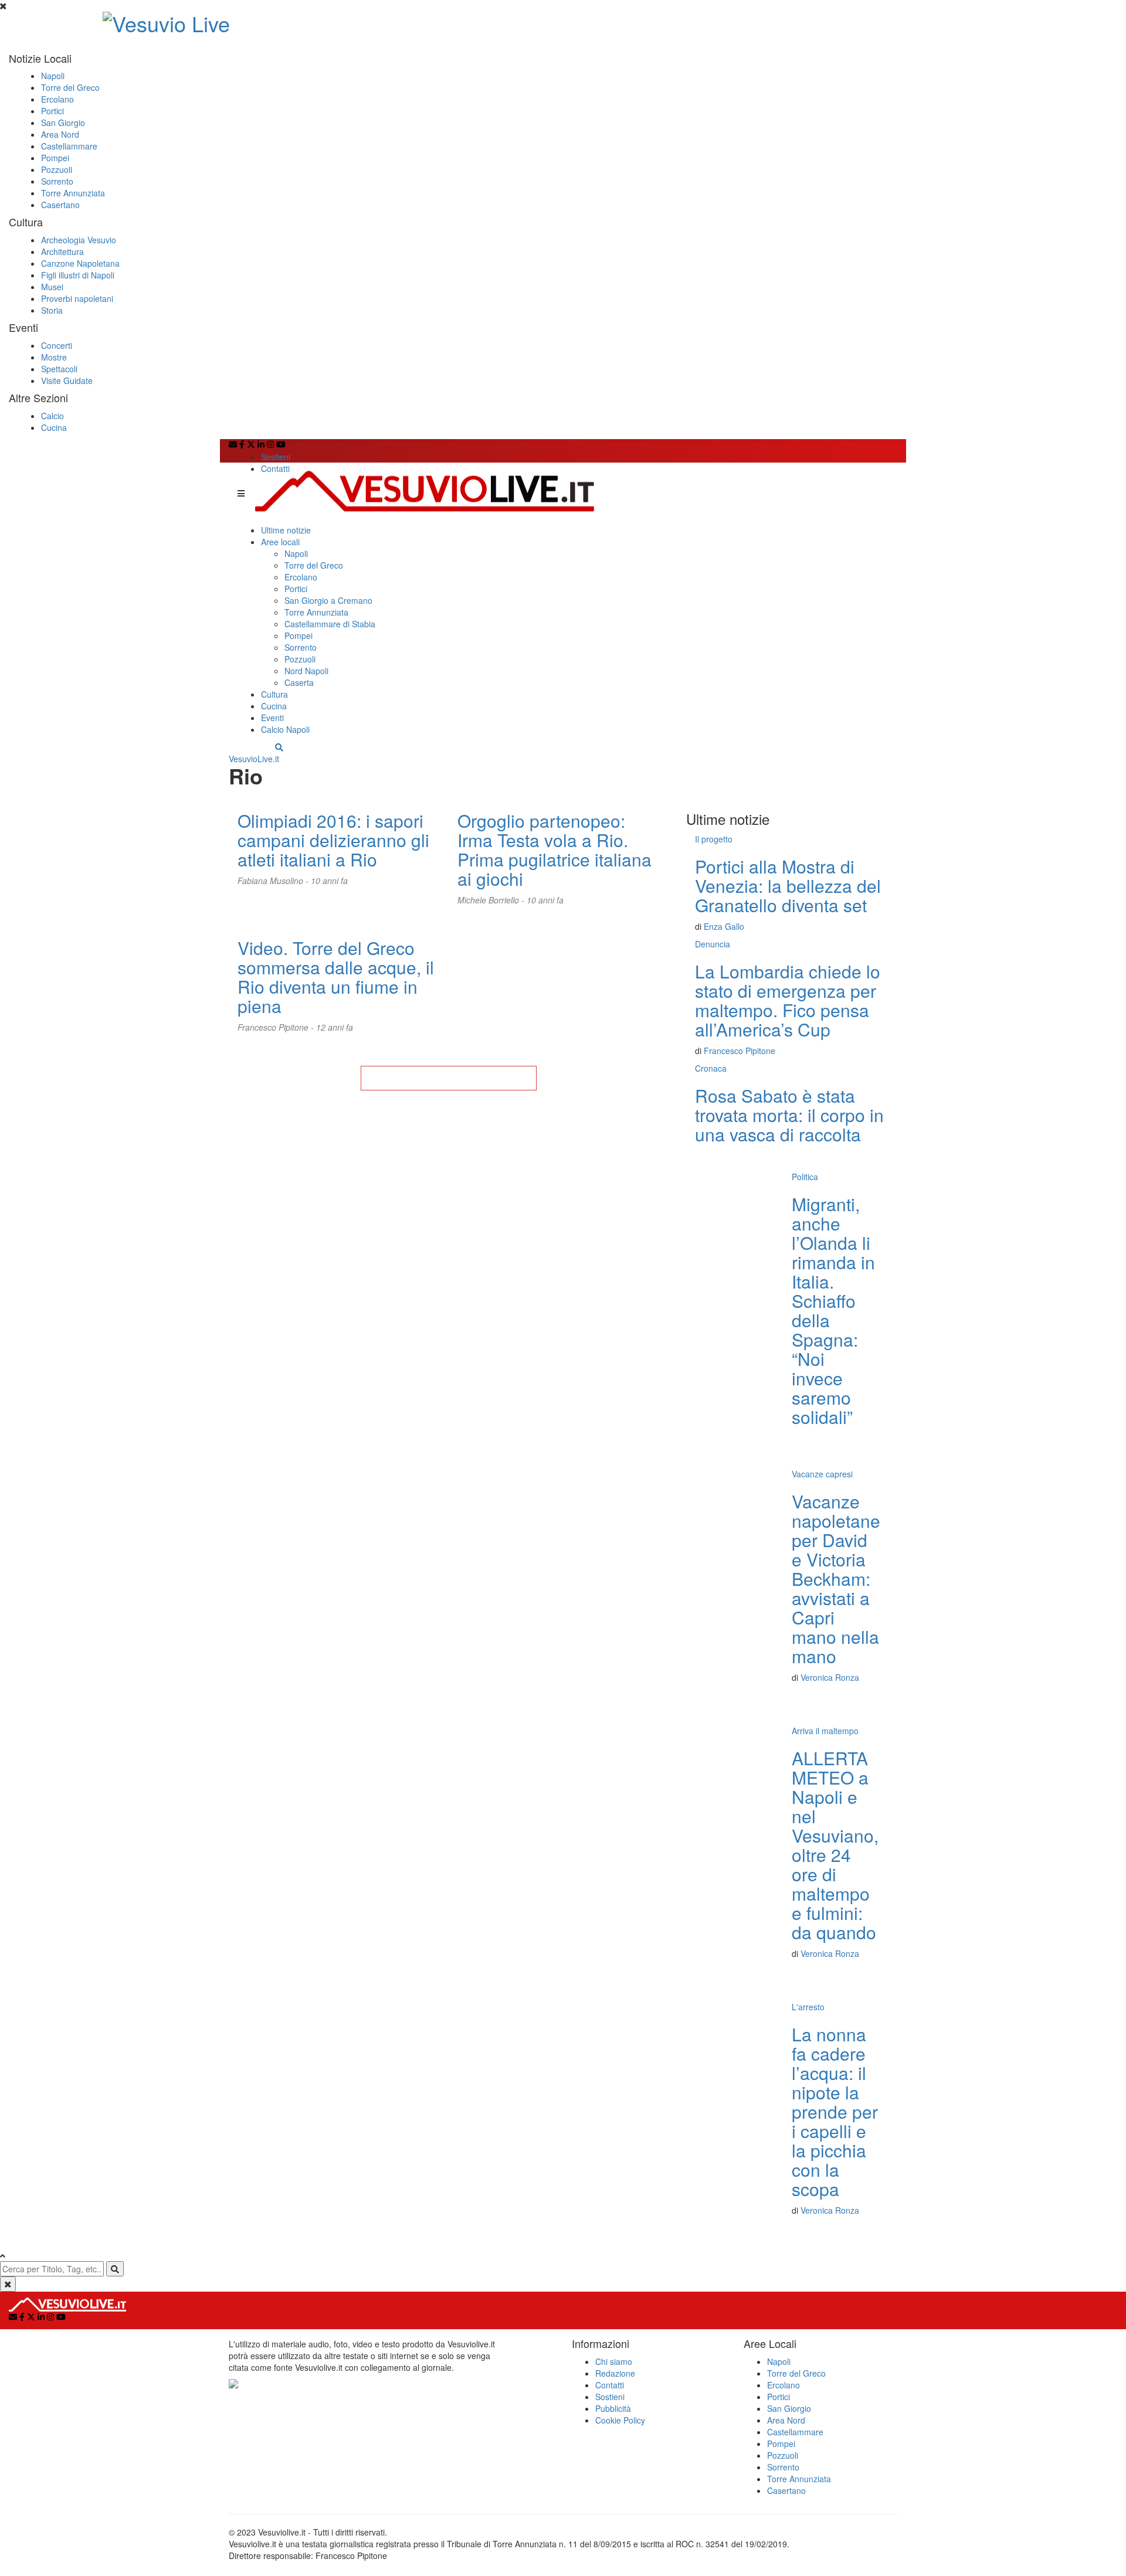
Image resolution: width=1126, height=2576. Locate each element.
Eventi (272, 718)
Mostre (54, 357)
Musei (52, 287)
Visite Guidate (67, 380)
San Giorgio (63, 123)
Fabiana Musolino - (274, 881)
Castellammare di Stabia (330, 624)
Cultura (274, 694)
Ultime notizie (286, 530)
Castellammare (69, 146)
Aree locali (280, 542)
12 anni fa (335, 1027)
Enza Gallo (724, 926)
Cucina (54, 427)
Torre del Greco (70, 87)
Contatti (275, 468)
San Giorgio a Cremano (328, 600)
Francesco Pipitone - (277, 1027)
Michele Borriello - (492, 900)
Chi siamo (614, 2361)
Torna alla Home (449, 1078)
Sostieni (276, 457)
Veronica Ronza (830, 1677)
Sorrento (57, 181)
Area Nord (60, 134)
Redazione (615, 2373)
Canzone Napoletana (80, 263)
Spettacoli (59, 369)
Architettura (62, 252)
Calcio (52, 416)
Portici (52, 111)
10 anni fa (329, 881)
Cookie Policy (620, 2420)
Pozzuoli (57, 169)
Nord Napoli (306, 671)
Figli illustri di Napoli (78, 275)
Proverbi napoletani (77, 298)
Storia (52, 310)
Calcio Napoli (285, 729)
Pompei (55, 158)
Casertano (60, 205)
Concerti (57, 345)
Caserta (299, 682)
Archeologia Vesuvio (79, 240)
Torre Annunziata (73, 193)
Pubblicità (613, 2408)
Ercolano (57, 99)
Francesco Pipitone (740, 1051)
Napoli (53, 76)
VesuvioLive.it (254, 759)
